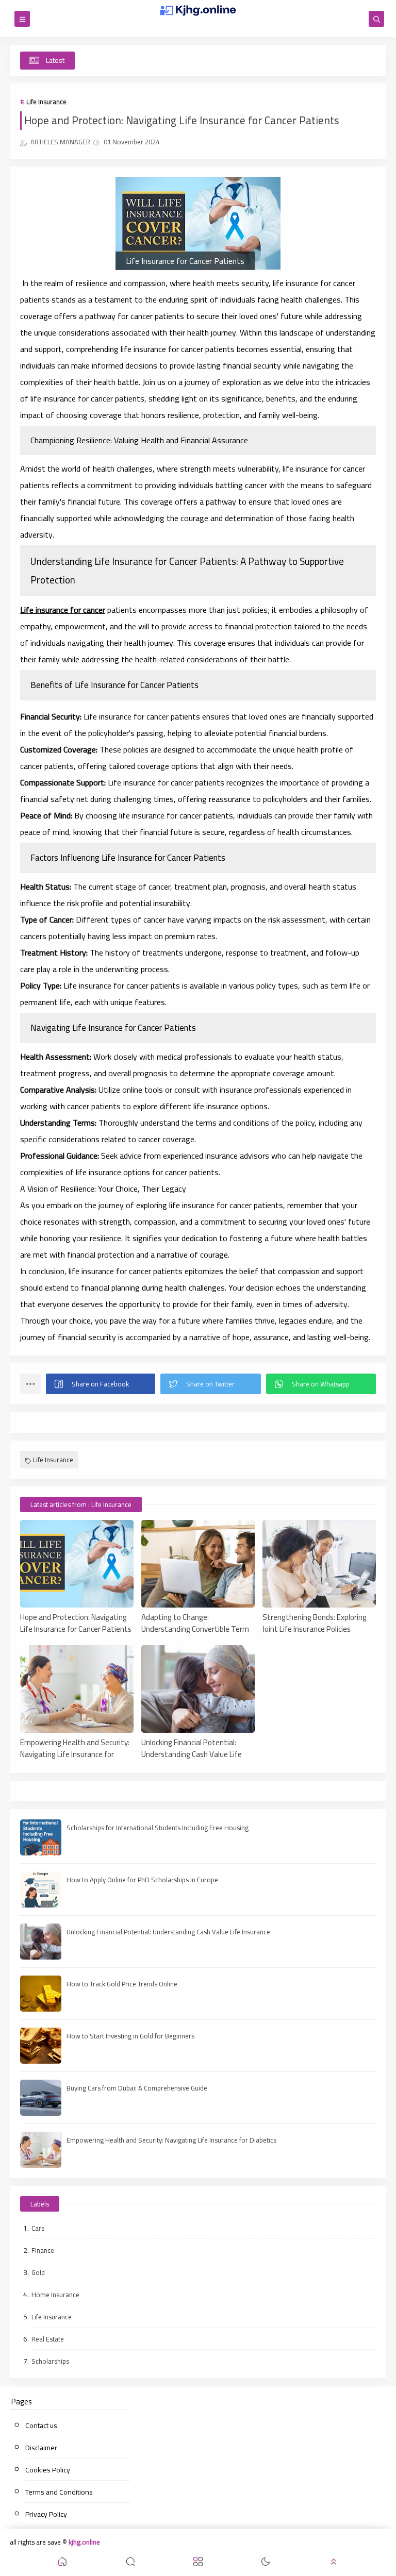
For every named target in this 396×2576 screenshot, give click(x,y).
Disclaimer (41, 2448)
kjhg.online (84, 2542)
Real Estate (48, 2339)
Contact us (41, 2426)
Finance (43, 2250)
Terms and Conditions (59, 2492)
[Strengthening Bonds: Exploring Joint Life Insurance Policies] (319, 1564)
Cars (38, 2228)
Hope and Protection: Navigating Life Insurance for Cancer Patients (76, 1622)
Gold (38, 2272)
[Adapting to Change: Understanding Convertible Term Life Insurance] (198, 1564)
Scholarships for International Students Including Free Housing (158, 1828)
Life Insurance (46, 102)
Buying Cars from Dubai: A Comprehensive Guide (137, 2088)
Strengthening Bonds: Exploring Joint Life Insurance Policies (315, 1622)
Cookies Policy (48, 2470)
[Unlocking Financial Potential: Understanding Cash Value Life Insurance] (198, 1689)
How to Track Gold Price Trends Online (122, 1984)
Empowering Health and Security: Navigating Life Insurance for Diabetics (75, 1748)
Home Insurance (55, 2295)
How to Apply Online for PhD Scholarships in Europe (142, 1880)
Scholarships (50, 2361)
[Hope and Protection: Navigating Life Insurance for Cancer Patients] (77, 1564)
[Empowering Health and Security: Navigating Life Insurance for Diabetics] (77, 1689)
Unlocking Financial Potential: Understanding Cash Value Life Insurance (192, 1748)
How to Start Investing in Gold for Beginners (130, 2036)
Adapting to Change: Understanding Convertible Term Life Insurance (195, 1622)
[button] (101, 1384)
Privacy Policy (46, 2514)
